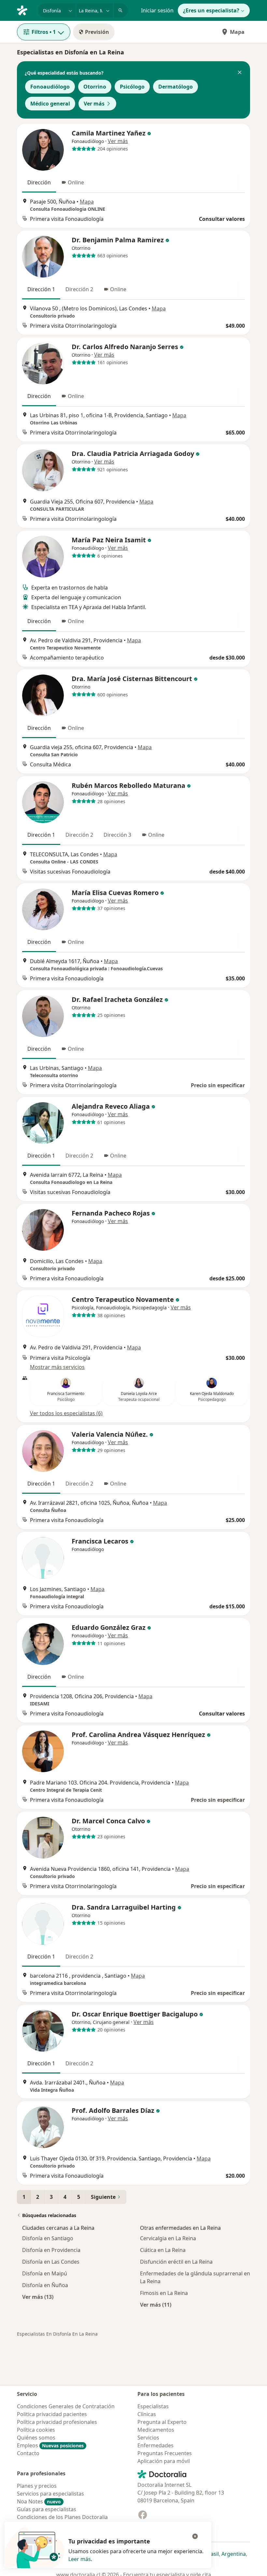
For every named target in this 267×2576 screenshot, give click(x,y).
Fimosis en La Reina (164, 2293)
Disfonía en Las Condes (51, 2262)
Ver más (94, 104)
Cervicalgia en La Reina (168, 2238)
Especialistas (153, 2406)
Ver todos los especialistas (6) (66, 1413)
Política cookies (36, 2430)
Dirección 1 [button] (41, 289)
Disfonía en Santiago (48, 2238)
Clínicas (147, 2414)
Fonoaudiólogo (50, 87)
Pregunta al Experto (162, 2422)
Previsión (97, 32)
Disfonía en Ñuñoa (45, 2285)
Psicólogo (132, 87)
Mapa (237, 32)
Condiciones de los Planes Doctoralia (62, 2517)
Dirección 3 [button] (117, 835)
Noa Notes (39, 2501)
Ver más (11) (156, 2305)
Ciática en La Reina (163, 2250)
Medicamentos (156, 2430)
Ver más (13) (38, 2297)
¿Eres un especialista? (211, 10)
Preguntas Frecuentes (165, 2453)
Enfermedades (155, 2445)
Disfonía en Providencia (51, 2250)
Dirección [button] (39, 182)
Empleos (50, 2445)
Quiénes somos (36, 2438)
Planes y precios (37, 2486)
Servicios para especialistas (50, 2494)
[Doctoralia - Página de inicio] (25, 10)
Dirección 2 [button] (79, 289)
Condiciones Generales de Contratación (66, 2406)
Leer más (80, 2559)
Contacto (28, 2453)
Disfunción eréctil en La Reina (176, 2262)
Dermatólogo (176, 87)
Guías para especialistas (47, 2509)
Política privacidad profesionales (57, 2422)
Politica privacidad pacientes (52, 2414)
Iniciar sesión (157, 10)
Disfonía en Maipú (45, 2273)
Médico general (50, 104)
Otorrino (95, 87)
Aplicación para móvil (164, 2461)
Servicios (148, 2438)
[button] (240, 73)
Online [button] (76, 182)
